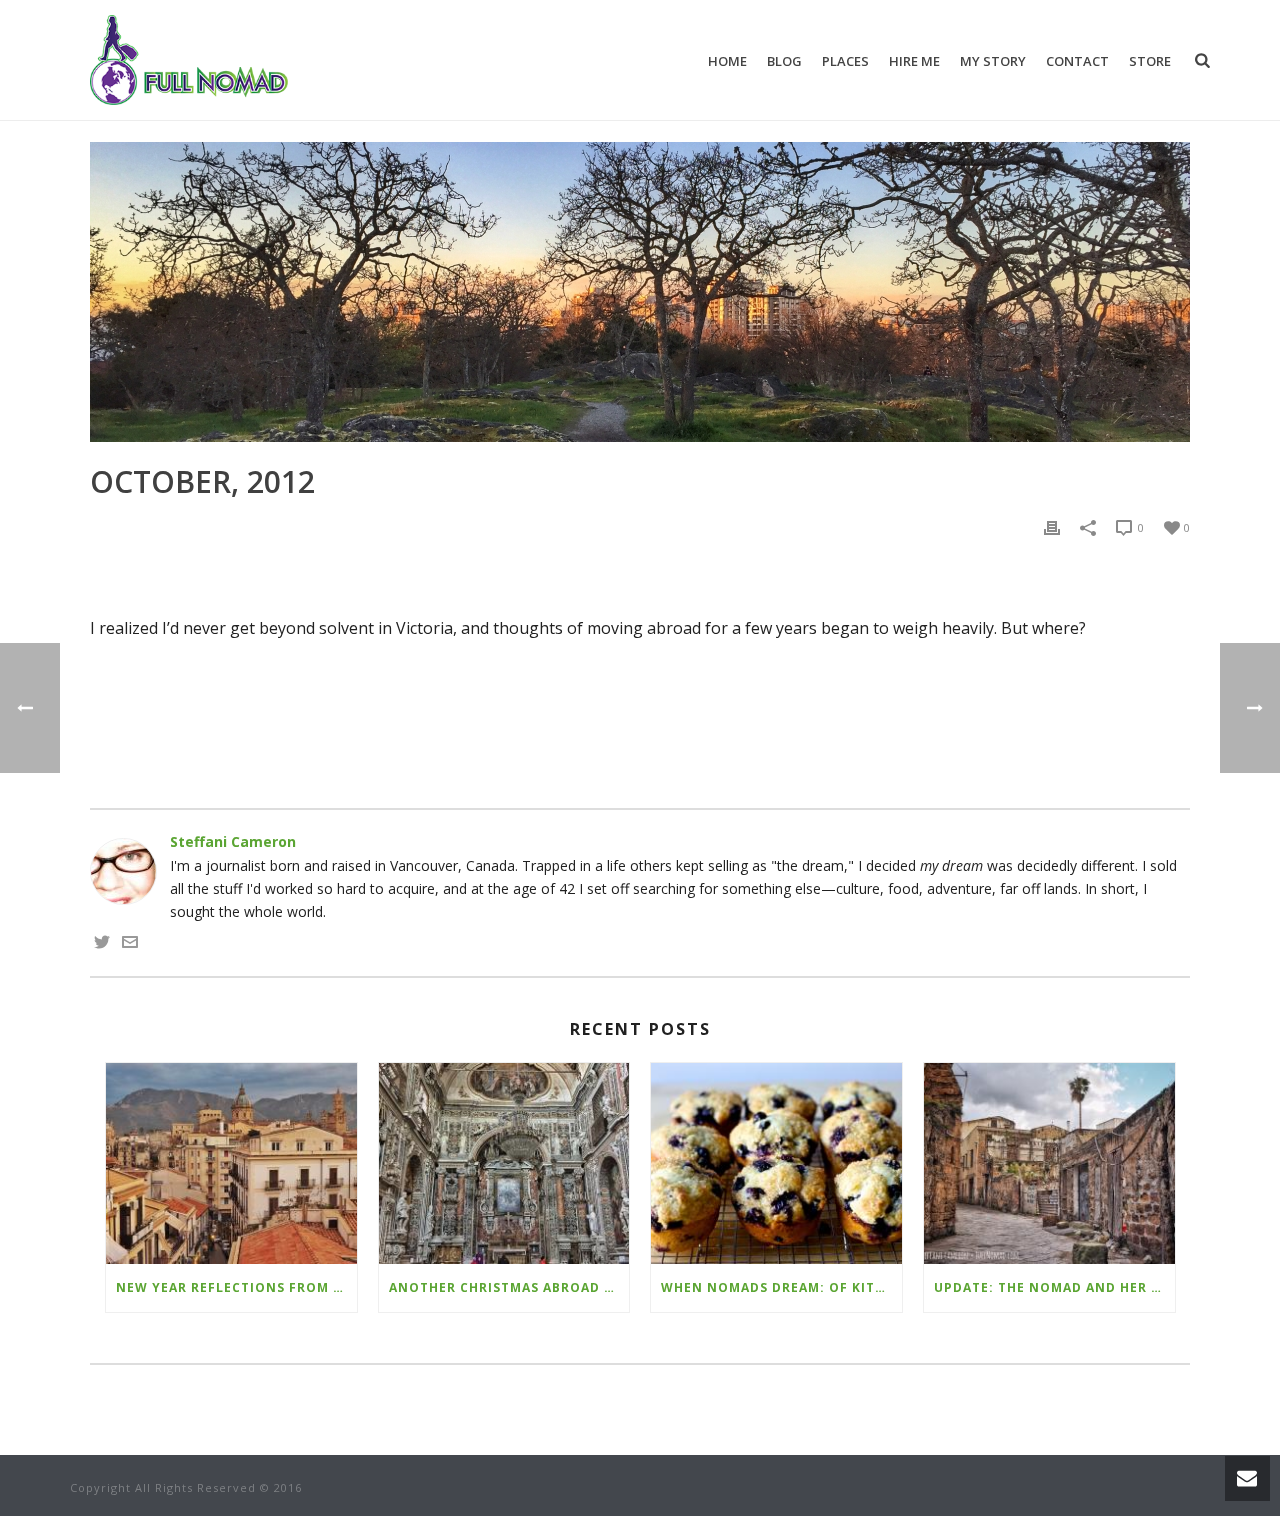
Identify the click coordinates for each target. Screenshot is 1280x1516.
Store (1150, 61)
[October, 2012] (640, 292)
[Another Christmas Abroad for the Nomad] (504, 1163)
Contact (1077, 61)
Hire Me (914, 61)
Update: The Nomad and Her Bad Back (1054, 1287)
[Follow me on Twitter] (102, 944)
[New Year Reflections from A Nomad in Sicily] (231, 1163)
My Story (993, 61)
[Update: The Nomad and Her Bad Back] (1049, 1163)
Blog (784, 61)
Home (727, 61)
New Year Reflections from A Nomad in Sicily (236, 1287)
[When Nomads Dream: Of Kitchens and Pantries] (776, 1163)
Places (845, 61)
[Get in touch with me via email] (130, 944)
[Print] (1052, 526)
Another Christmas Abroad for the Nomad (509, 1287)
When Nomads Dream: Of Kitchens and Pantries (781, 1287)
